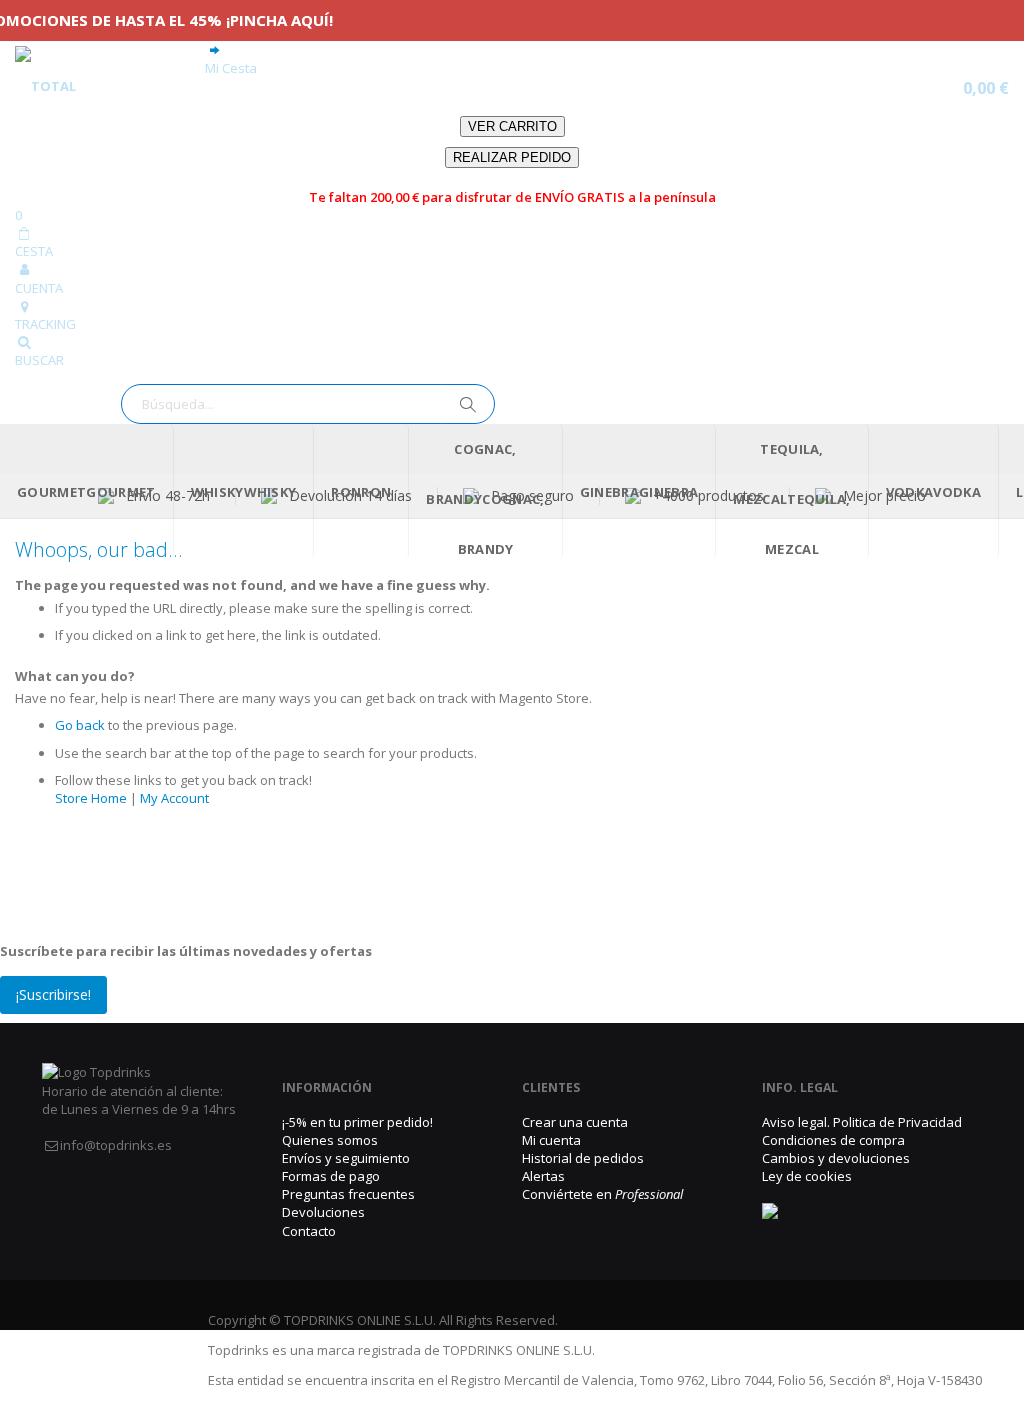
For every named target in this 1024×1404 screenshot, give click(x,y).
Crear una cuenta (575, 1122)
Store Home (91, 798)
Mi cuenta (551, 1140)
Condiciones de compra (833, 1140)
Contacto (309, 1231)
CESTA (34, 251)
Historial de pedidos (583, 1158)
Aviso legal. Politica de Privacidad (862, 1122)
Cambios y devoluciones (836, 1158)
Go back (80, 725)
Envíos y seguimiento (346, 1158)
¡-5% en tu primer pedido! (357, 1122)
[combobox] (308, 404)
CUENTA (39, 288)
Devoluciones (323, 1212)
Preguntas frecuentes (348, 1194)
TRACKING (45, 324)
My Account (174, 798)
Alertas (543, 1176)
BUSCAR (39, 360)
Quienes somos (330, 1140)
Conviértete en (602, 1194)
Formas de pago (331, 1176)
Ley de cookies (807, 1176)
